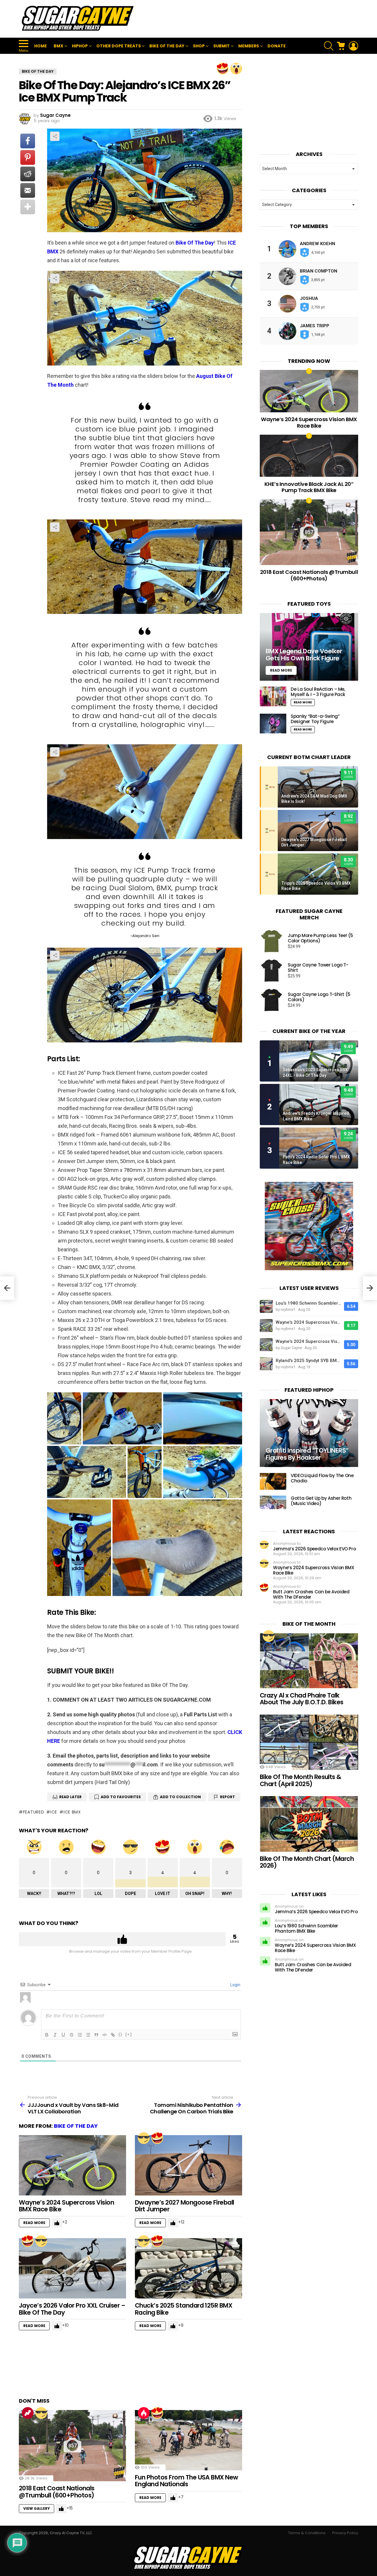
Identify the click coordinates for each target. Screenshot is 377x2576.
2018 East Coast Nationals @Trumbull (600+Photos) (57, 2492)
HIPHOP (80, 46)
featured (33, 1812)
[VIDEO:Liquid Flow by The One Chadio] (273, 1481)
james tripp (315, 326)
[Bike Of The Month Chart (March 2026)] (309, 1824)
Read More (34, 2223)
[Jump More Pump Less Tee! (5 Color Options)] (272, 941)
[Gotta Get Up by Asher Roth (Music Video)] (273, 1502)
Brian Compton (319, 271)
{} (120, 2034)
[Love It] (223, 69)
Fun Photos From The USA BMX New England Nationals (187, 2481)
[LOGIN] (353, 46)
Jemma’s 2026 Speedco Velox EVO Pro (314, 1549)
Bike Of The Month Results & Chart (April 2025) (301, 1780)
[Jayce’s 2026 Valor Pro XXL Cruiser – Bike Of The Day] (72, 2268)
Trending (28, 2413)
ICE (54, 1812)
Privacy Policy (345, 2533)
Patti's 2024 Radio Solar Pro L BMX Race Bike (316, 1160)
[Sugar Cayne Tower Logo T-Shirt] (272, 971)
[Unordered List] (88, 2035)
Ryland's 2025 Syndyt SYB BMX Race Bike (308, 1361)
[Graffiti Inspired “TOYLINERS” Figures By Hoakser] (309, 1433)
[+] (129, 2034)
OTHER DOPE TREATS (119, 46)
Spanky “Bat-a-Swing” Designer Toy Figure (315, 719)
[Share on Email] (28, 190)
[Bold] (47, 2035)
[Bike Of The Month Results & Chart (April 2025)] (309, 1742)
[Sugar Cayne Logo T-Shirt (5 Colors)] (272, 1000)
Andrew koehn (318, 244)
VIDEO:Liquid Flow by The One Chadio (322, 1478)
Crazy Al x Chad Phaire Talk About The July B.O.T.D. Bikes (302, 1699)
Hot (144, 2413)
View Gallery (37, 2508)
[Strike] (72, 2035)
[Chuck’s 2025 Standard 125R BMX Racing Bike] (188, 2268)
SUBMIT (221, 46)
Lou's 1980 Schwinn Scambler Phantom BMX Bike (308, 1303)
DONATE (277, 46)
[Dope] (144, 2138)
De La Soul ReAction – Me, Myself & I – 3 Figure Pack (318, 692)
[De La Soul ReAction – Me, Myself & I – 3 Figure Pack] (273, 696)
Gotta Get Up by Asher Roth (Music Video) (321, 1501)
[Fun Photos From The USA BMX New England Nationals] (188, 2440)
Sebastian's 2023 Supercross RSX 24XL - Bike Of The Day (315, 1072)
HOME (40, 46)
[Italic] (55, 2035)
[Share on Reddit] (28, 174)
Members (249, 46)
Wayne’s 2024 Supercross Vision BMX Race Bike (66, 2206)
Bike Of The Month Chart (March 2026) (307, 1862)
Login (235, 1985)
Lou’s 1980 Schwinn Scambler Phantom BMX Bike (306, 1928)
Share (55, 136)
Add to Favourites (121, 1797)
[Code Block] (105, 2035)
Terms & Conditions (307, 2533)
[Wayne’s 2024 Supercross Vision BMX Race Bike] (72, 2165)
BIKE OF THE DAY (167, 46)
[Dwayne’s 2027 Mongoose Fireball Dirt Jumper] (188, 2165)
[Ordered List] (80, 2035)
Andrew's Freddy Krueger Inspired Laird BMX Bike (316, 1116)
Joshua (309, 298)
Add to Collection (180, 1797)
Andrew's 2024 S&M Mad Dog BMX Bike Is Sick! (314, 799)
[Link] (113, 2035)
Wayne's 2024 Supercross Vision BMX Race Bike (308, 1322)
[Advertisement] (251, 19)
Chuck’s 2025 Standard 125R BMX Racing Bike (183, 2309)
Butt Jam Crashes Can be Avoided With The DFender (311, 1594)
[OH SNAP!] (236, 69)
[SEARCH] (329, 46)
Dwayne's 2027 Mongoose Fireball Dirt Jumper (314, 842)
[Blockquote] (96, 2035)
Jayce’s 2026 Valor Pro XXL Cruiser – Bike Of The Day (72, 2309)
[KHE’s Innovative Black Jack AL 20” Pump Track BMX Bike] (309, 456)
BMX (58, 46)
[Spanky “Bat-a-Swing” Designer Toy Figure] (273, 724)
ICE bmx (72, 1812)
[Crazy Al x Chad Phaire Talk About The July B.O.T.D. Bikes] (309, 1661)
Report (228, 1797)
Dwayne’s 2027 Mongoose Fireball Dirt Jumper (185, 2206)
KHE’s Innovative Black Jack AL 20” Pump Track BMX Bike (309, 487)
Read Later (70, 1797)
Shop (199, 46)
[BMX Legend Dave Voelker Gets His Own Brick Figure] (309, 647)
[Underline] (63, 2035)
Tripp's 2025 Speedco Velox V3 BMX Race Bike (316, 886)
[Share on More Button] (28, 207)
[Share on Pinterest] (28, 157)
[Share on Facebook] (28, 141)
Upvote (122, 1939)
